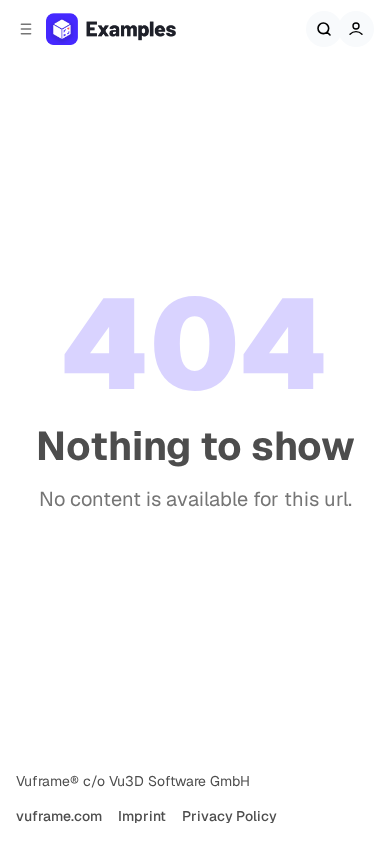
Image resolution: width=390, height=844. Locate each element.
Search (324, 29)
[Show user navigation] (356, 29)
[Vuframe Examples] (131, 29)
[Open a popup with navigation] (26, 29)
